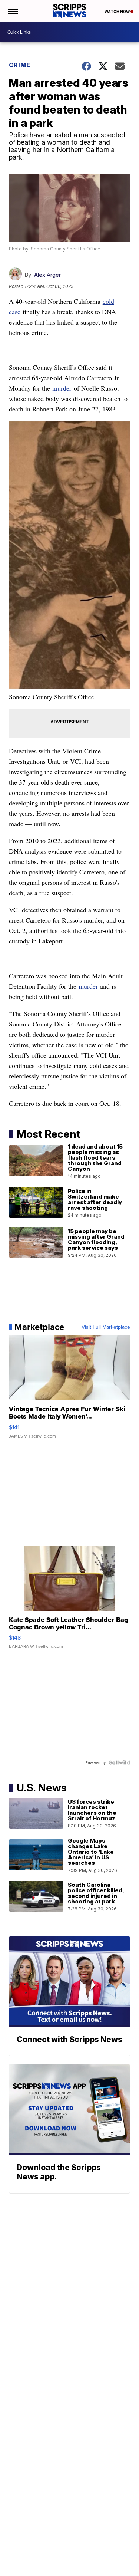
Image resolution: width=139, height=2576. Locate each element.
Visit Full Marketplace (106, 1327)
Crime (20, 65)
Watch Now (118, 11)
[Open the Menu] (12, 11)
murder (62, 388)
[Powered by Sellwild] (119, 1762)
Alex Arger (47, 275)
